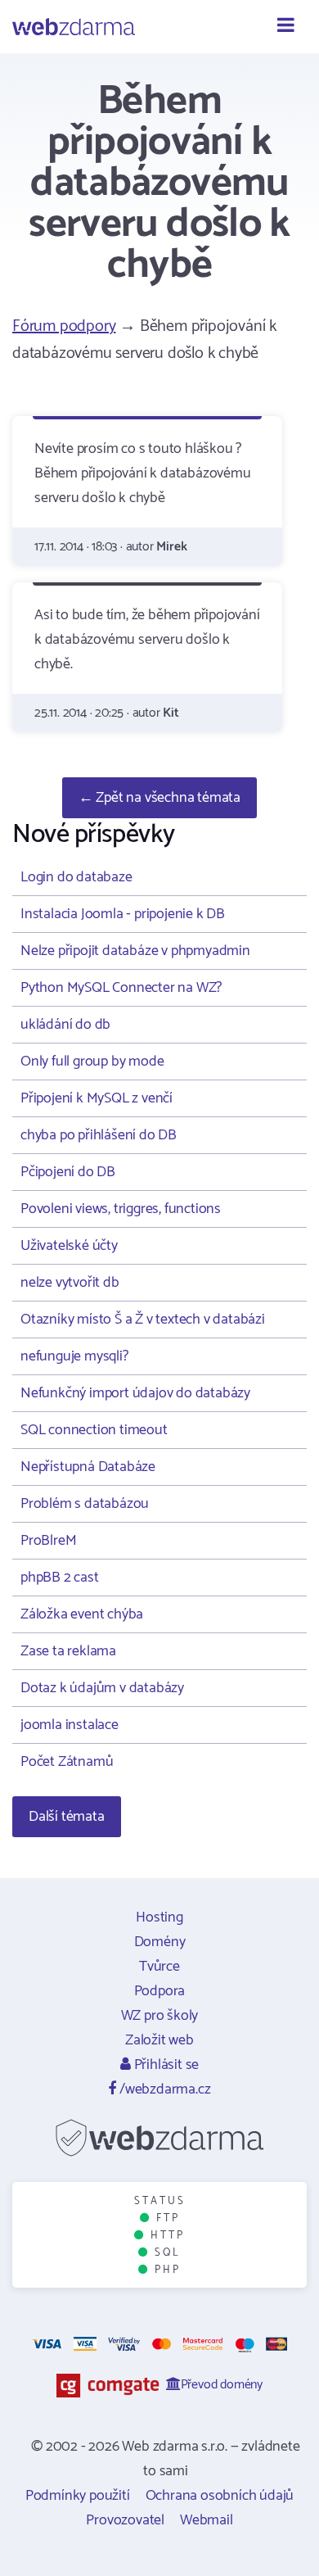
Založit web (159, 2040)
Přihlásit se (165, 2065)
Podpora (160, 1991)
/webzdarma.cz (163, 2089)
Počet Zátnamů (67, 1762)
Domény (160, 1942)
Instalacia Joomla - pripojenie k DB (123, 914)
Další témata (67, 1817)
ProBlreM (48, 1541)
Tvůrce (159, 1967)
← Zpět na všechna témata (159, 798)
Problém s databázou (85, 1504)
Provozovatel (125, 2520)
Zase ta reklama (68, 1651)
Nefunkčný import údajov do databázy (135, 1393)
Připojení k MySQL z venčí (97, 1098)
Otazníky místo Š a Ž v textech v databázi (143, 1320)
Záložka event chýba (82, 1614)
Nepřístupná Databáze (88, 1467)
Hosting (159, 1917)
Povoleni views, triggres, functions (121, 1209)
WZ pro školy (160, 2016)
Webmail (207, 2520)
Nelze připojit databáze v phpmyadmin (135, 951)
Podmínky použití (78, 2496)
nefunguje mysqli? (74, 1356)
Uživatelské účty (69, 1246)
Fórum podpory (64, 326)
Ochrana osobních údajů (220, 2496)
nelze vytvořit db (70, 1283)
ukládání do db (65, 1025)
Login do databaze (76, 877)
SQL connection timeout (94, 1430)
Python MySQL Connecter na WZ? (121, 988)
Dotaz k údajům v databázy (102, 1688)
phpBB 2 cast (60, 1578)
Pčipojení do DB (68, 1172)
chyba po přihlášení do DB (99, 1135)
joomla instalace (70, 1725)
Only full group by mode (92, 1062)
